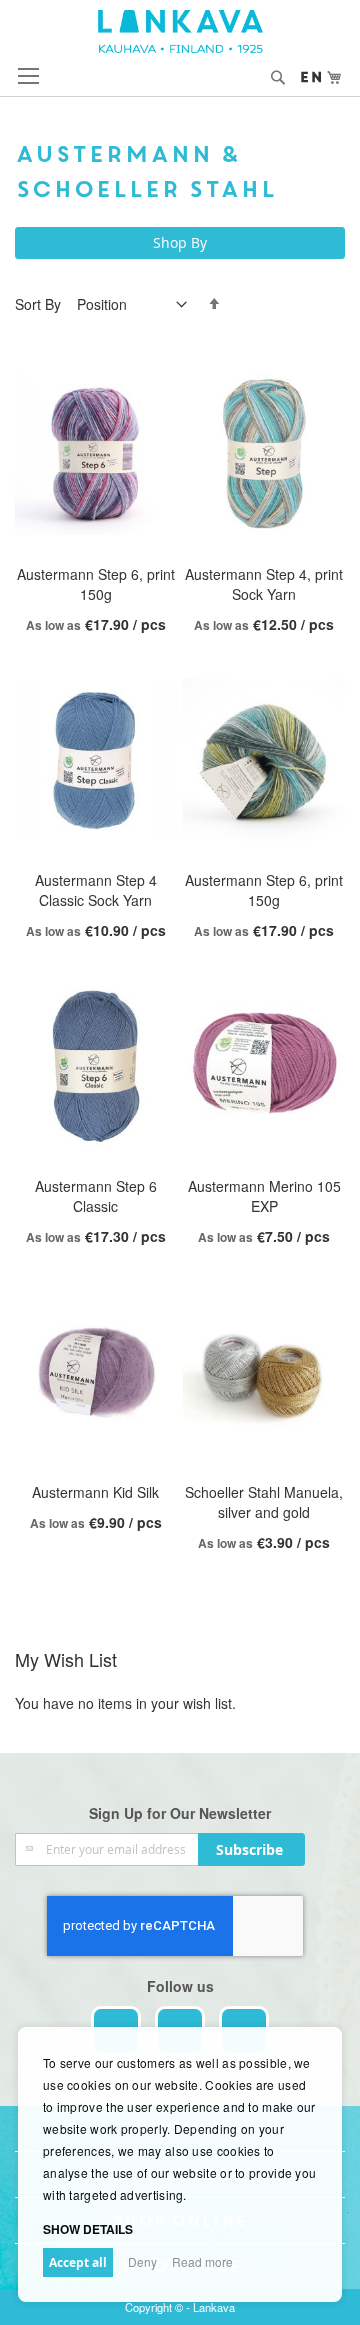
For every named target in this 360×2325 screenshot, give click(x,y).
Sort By (38, 304)
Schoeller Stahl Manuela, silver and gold (264, 1502)
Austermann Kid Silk (95, 1492)
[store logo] (180, 31)
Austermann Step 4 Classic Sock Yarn (96, 890)
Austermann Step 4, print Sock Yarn (264, 584)
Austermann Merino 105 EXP (264, 1196)
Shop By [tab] (180, 242)
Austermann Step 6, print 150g (96, 584)
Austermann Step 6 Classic (96, 1196)
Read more (202, 2261)
